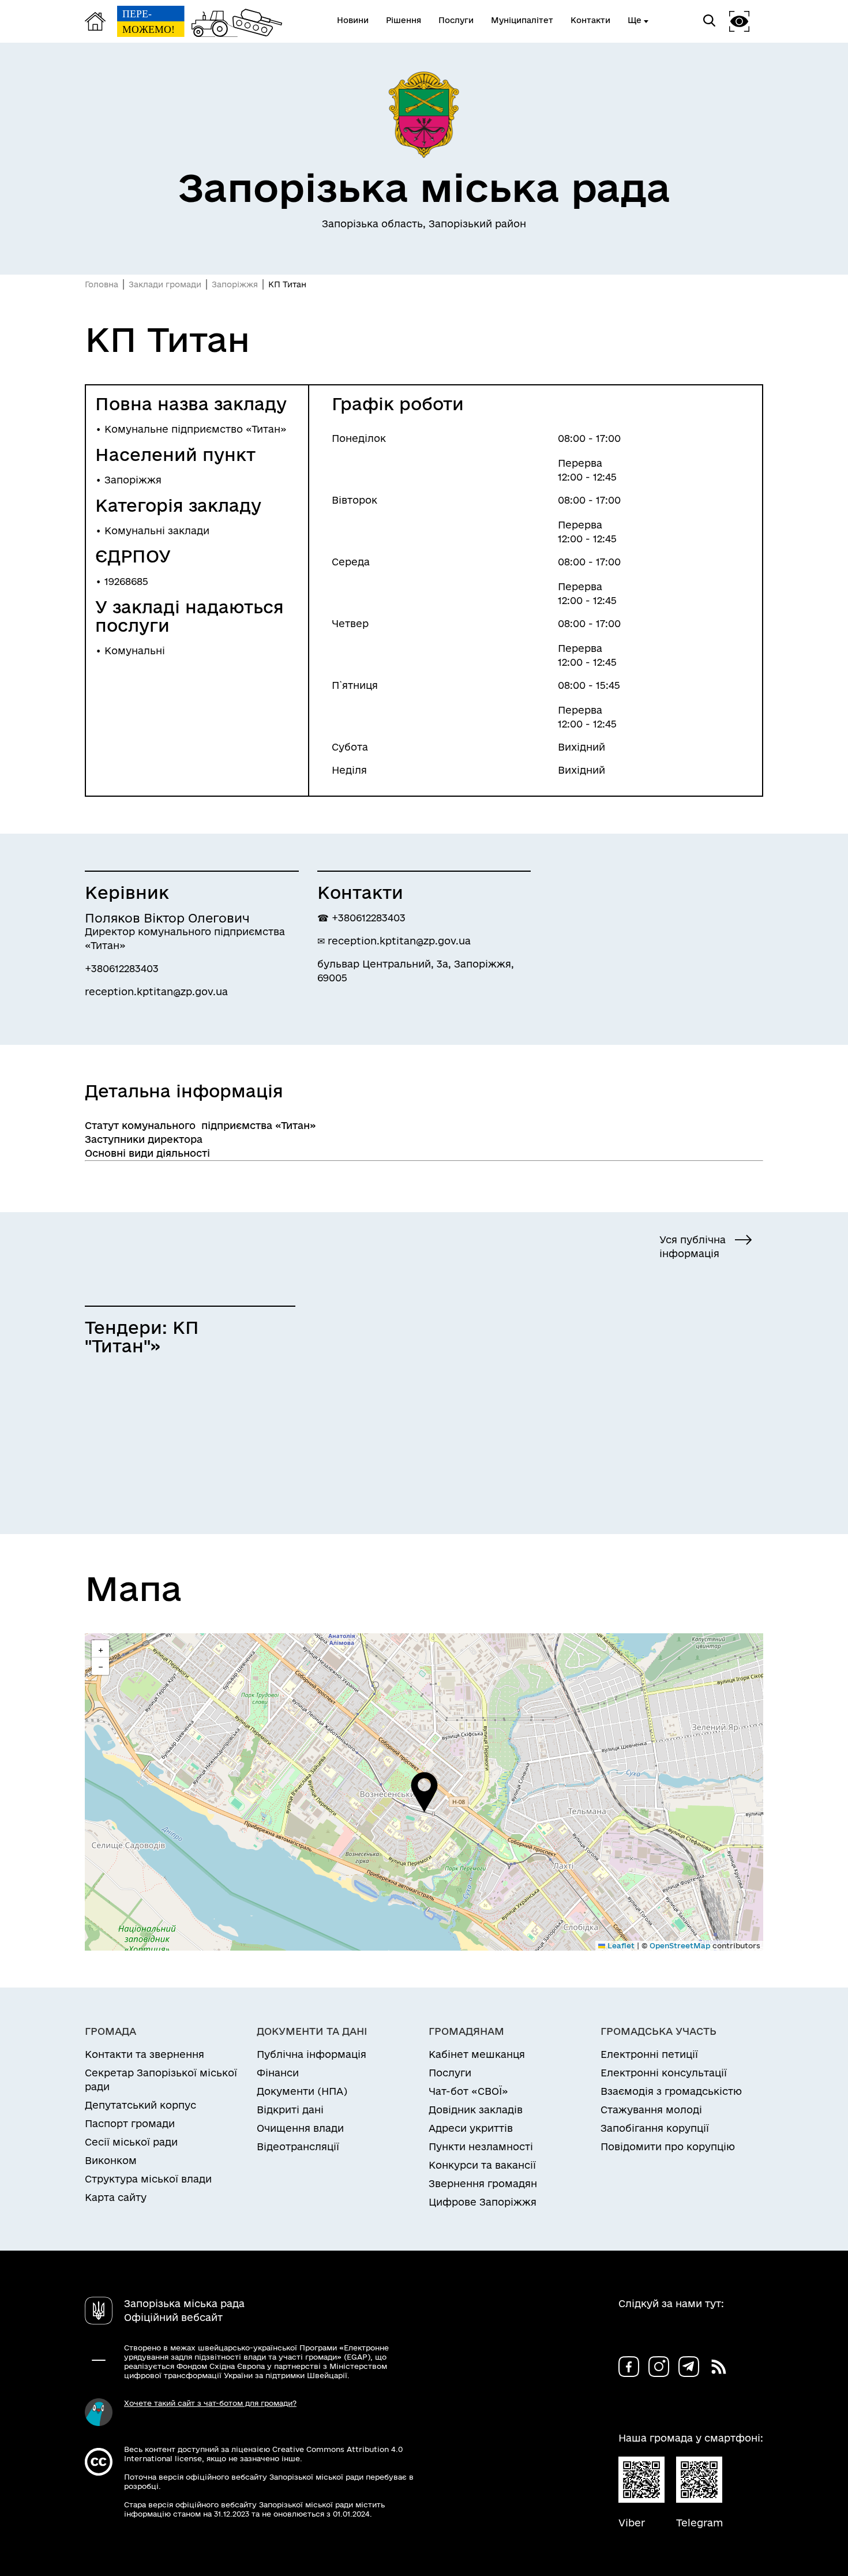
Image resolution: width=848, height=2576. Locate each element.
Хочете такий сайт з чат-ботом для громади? (210, 2403)
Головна (102, 284)
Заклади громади (165, 284)
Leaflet (620, 1945)
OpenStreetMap (680, 1945)
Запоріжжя (235, 284)
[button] (424, 1792)
